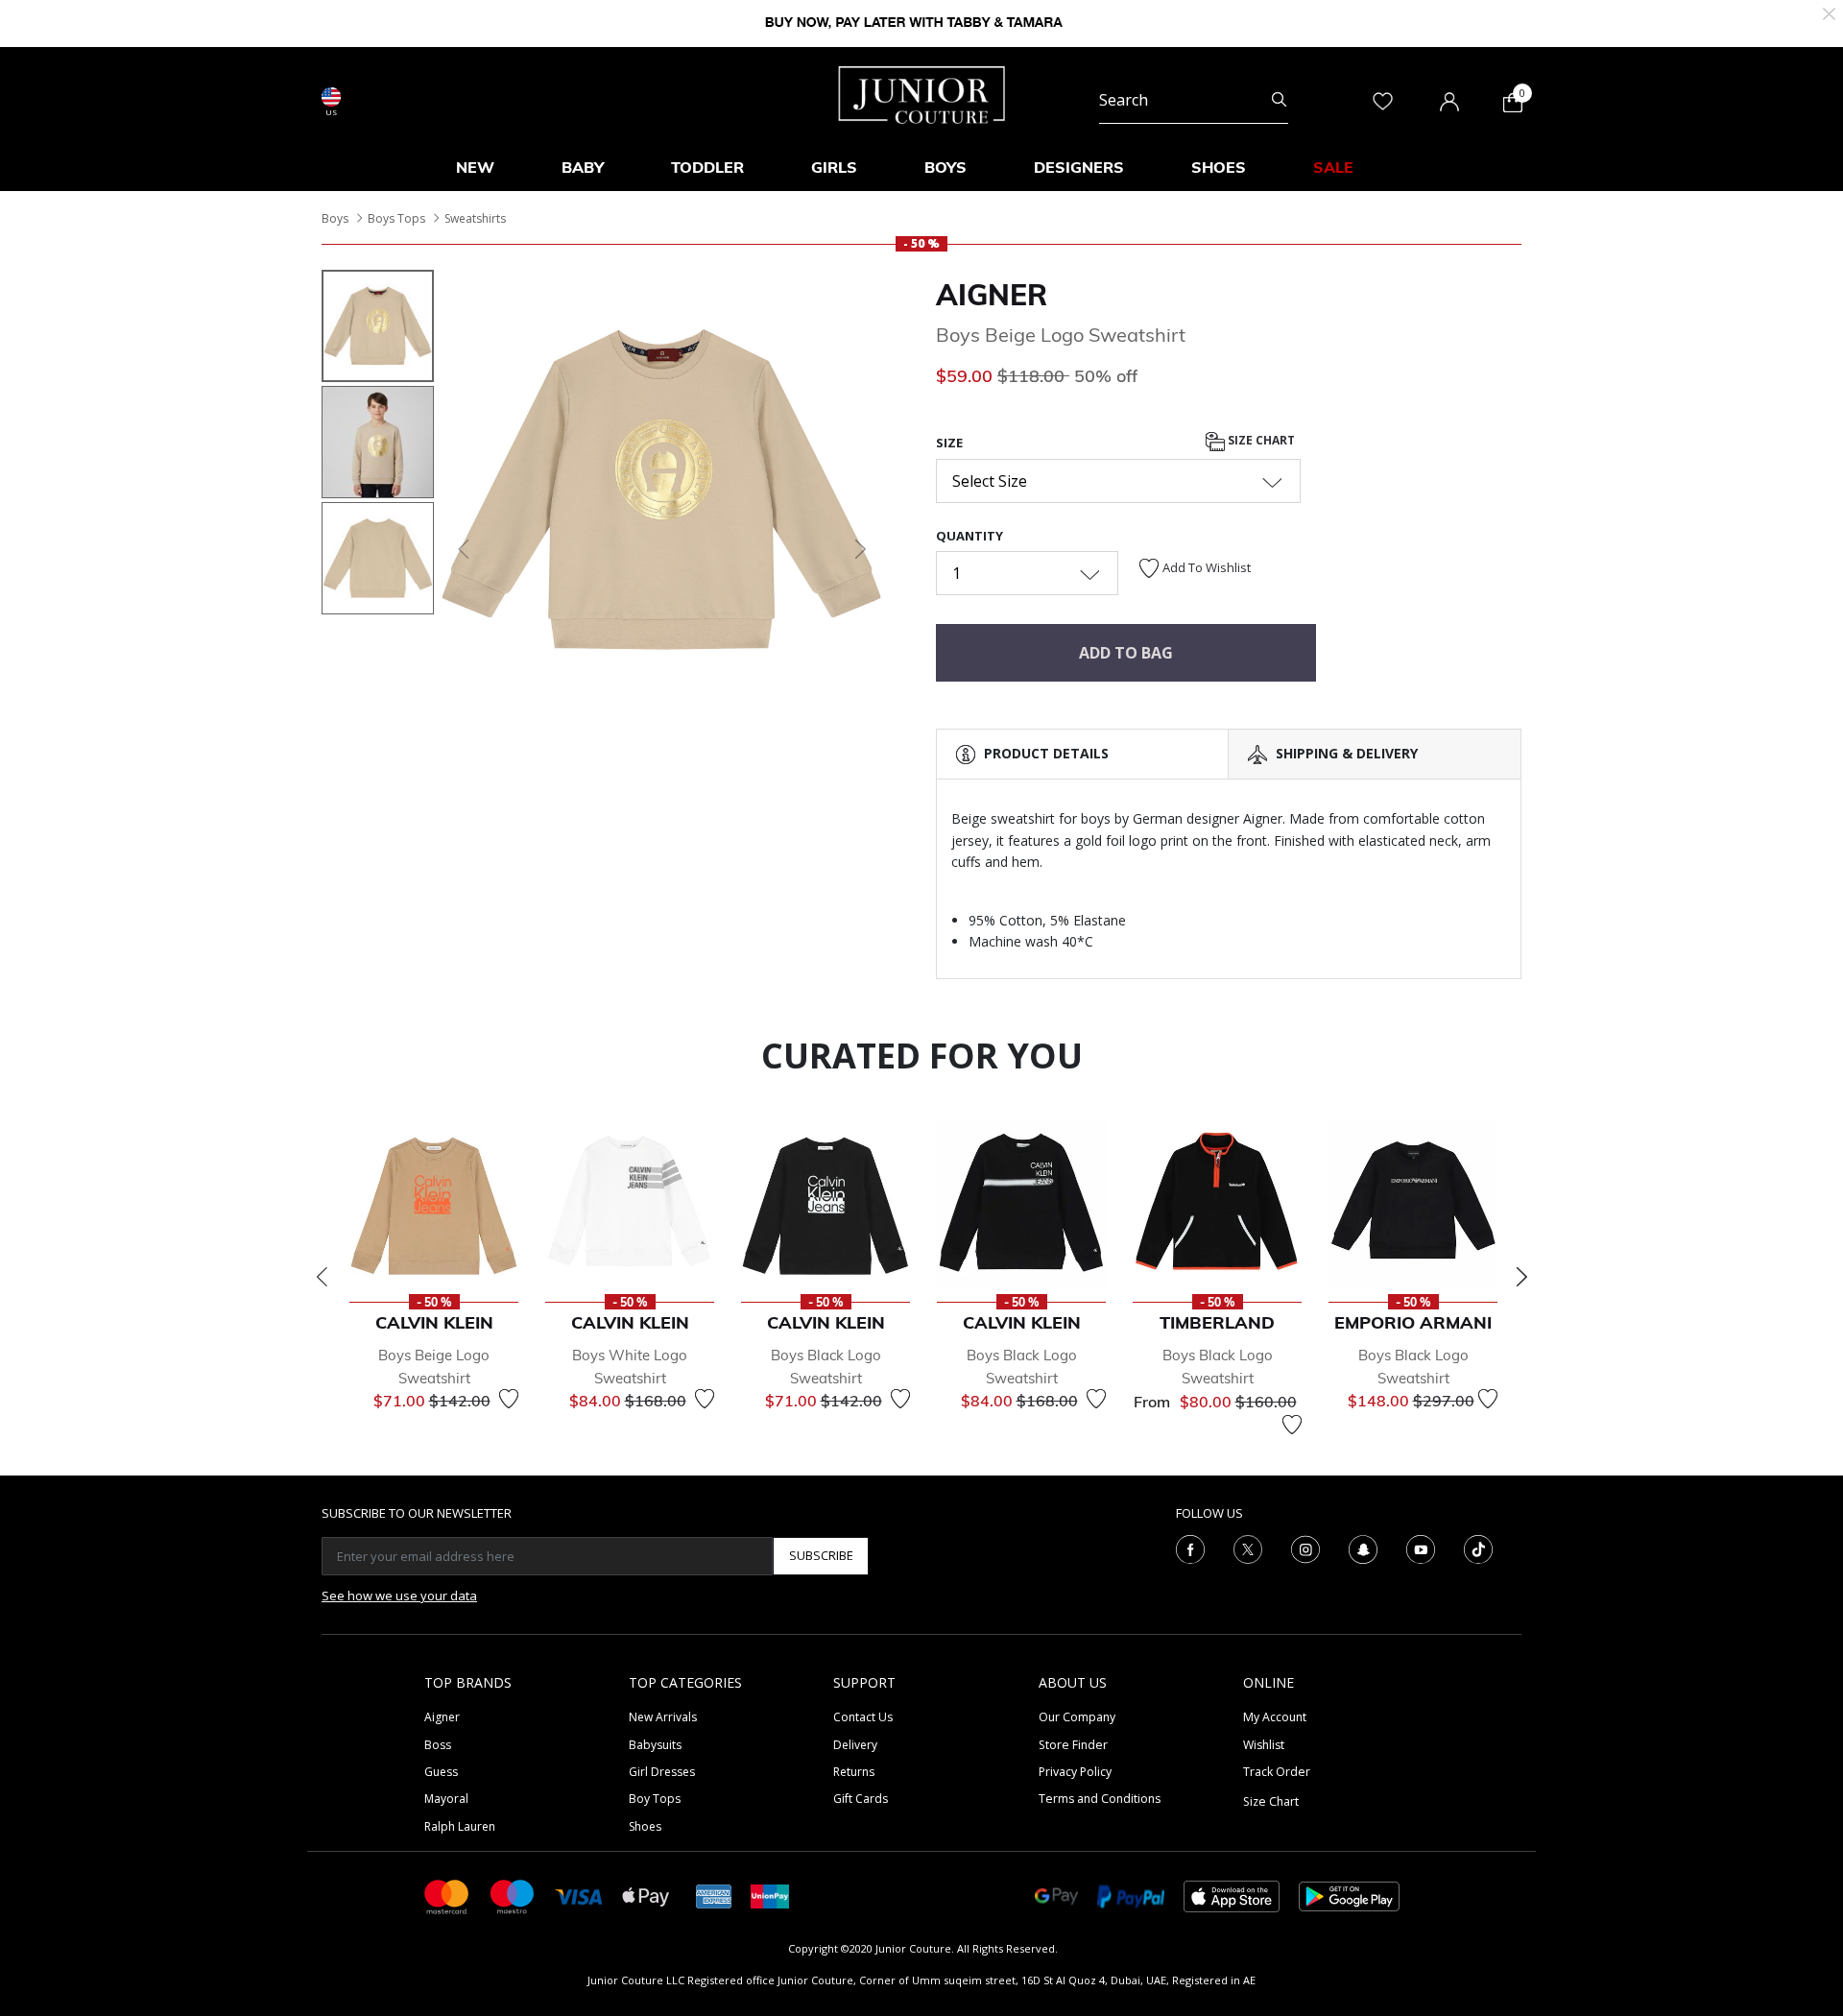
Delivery (855, 1745)
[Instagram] (1305, 1548)
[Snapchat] (1363, 1548)
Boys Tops (396, 218)
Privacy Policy (1075, 1772)
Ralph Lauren (460, 1826)
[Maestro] (513, 1896)
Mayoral (446, 1799)
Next (1521, 1277)
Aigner (992, 295)
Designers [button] (1079, 167)
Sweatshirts (475, 218)
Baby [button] (583, 167)
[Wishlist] (509, 1399)
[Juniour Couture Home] (922, 93)
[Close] (1829, 12)
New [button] (475, 167)
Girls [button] (834, 167)
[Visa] (579, 1896)
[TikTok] (1478, 1548)
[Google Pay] (1056, 1896)
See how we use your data (399, 1596)
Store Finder (1073, 1745)
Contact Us (863, 1717)
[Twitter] (1248, 1548)
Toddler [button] (707, 167)
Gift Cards (861, 1799)
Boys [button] (945, 167)
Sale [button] (1333, 167)
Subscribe (821, 1555)
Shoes (645, 1826)
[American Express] (714, 1896)
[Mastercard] (447, 1896)
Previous (322, 1277)
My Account (1275, 1717)
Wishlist (1264, 1745)
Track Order (1277, 1772)
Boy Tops (655, 1799)
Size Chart (1260, 441)
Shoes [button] (1219, 167)
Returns (854, 1772)
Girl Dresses (662, 1772)
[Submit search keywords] (1279, 100)
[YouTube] (1421, 1548)
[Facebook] (1190, 1548)
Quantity (969, 536)
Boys (335, 218)
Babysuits (655, 1745)
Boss (438, 1745)
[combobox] (1194, 100)
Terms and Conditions (1100, 1799)
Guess (441, 1772)
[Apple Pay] (646, 1896)
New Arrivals (663, 1717)
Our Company (1077, 1717)
